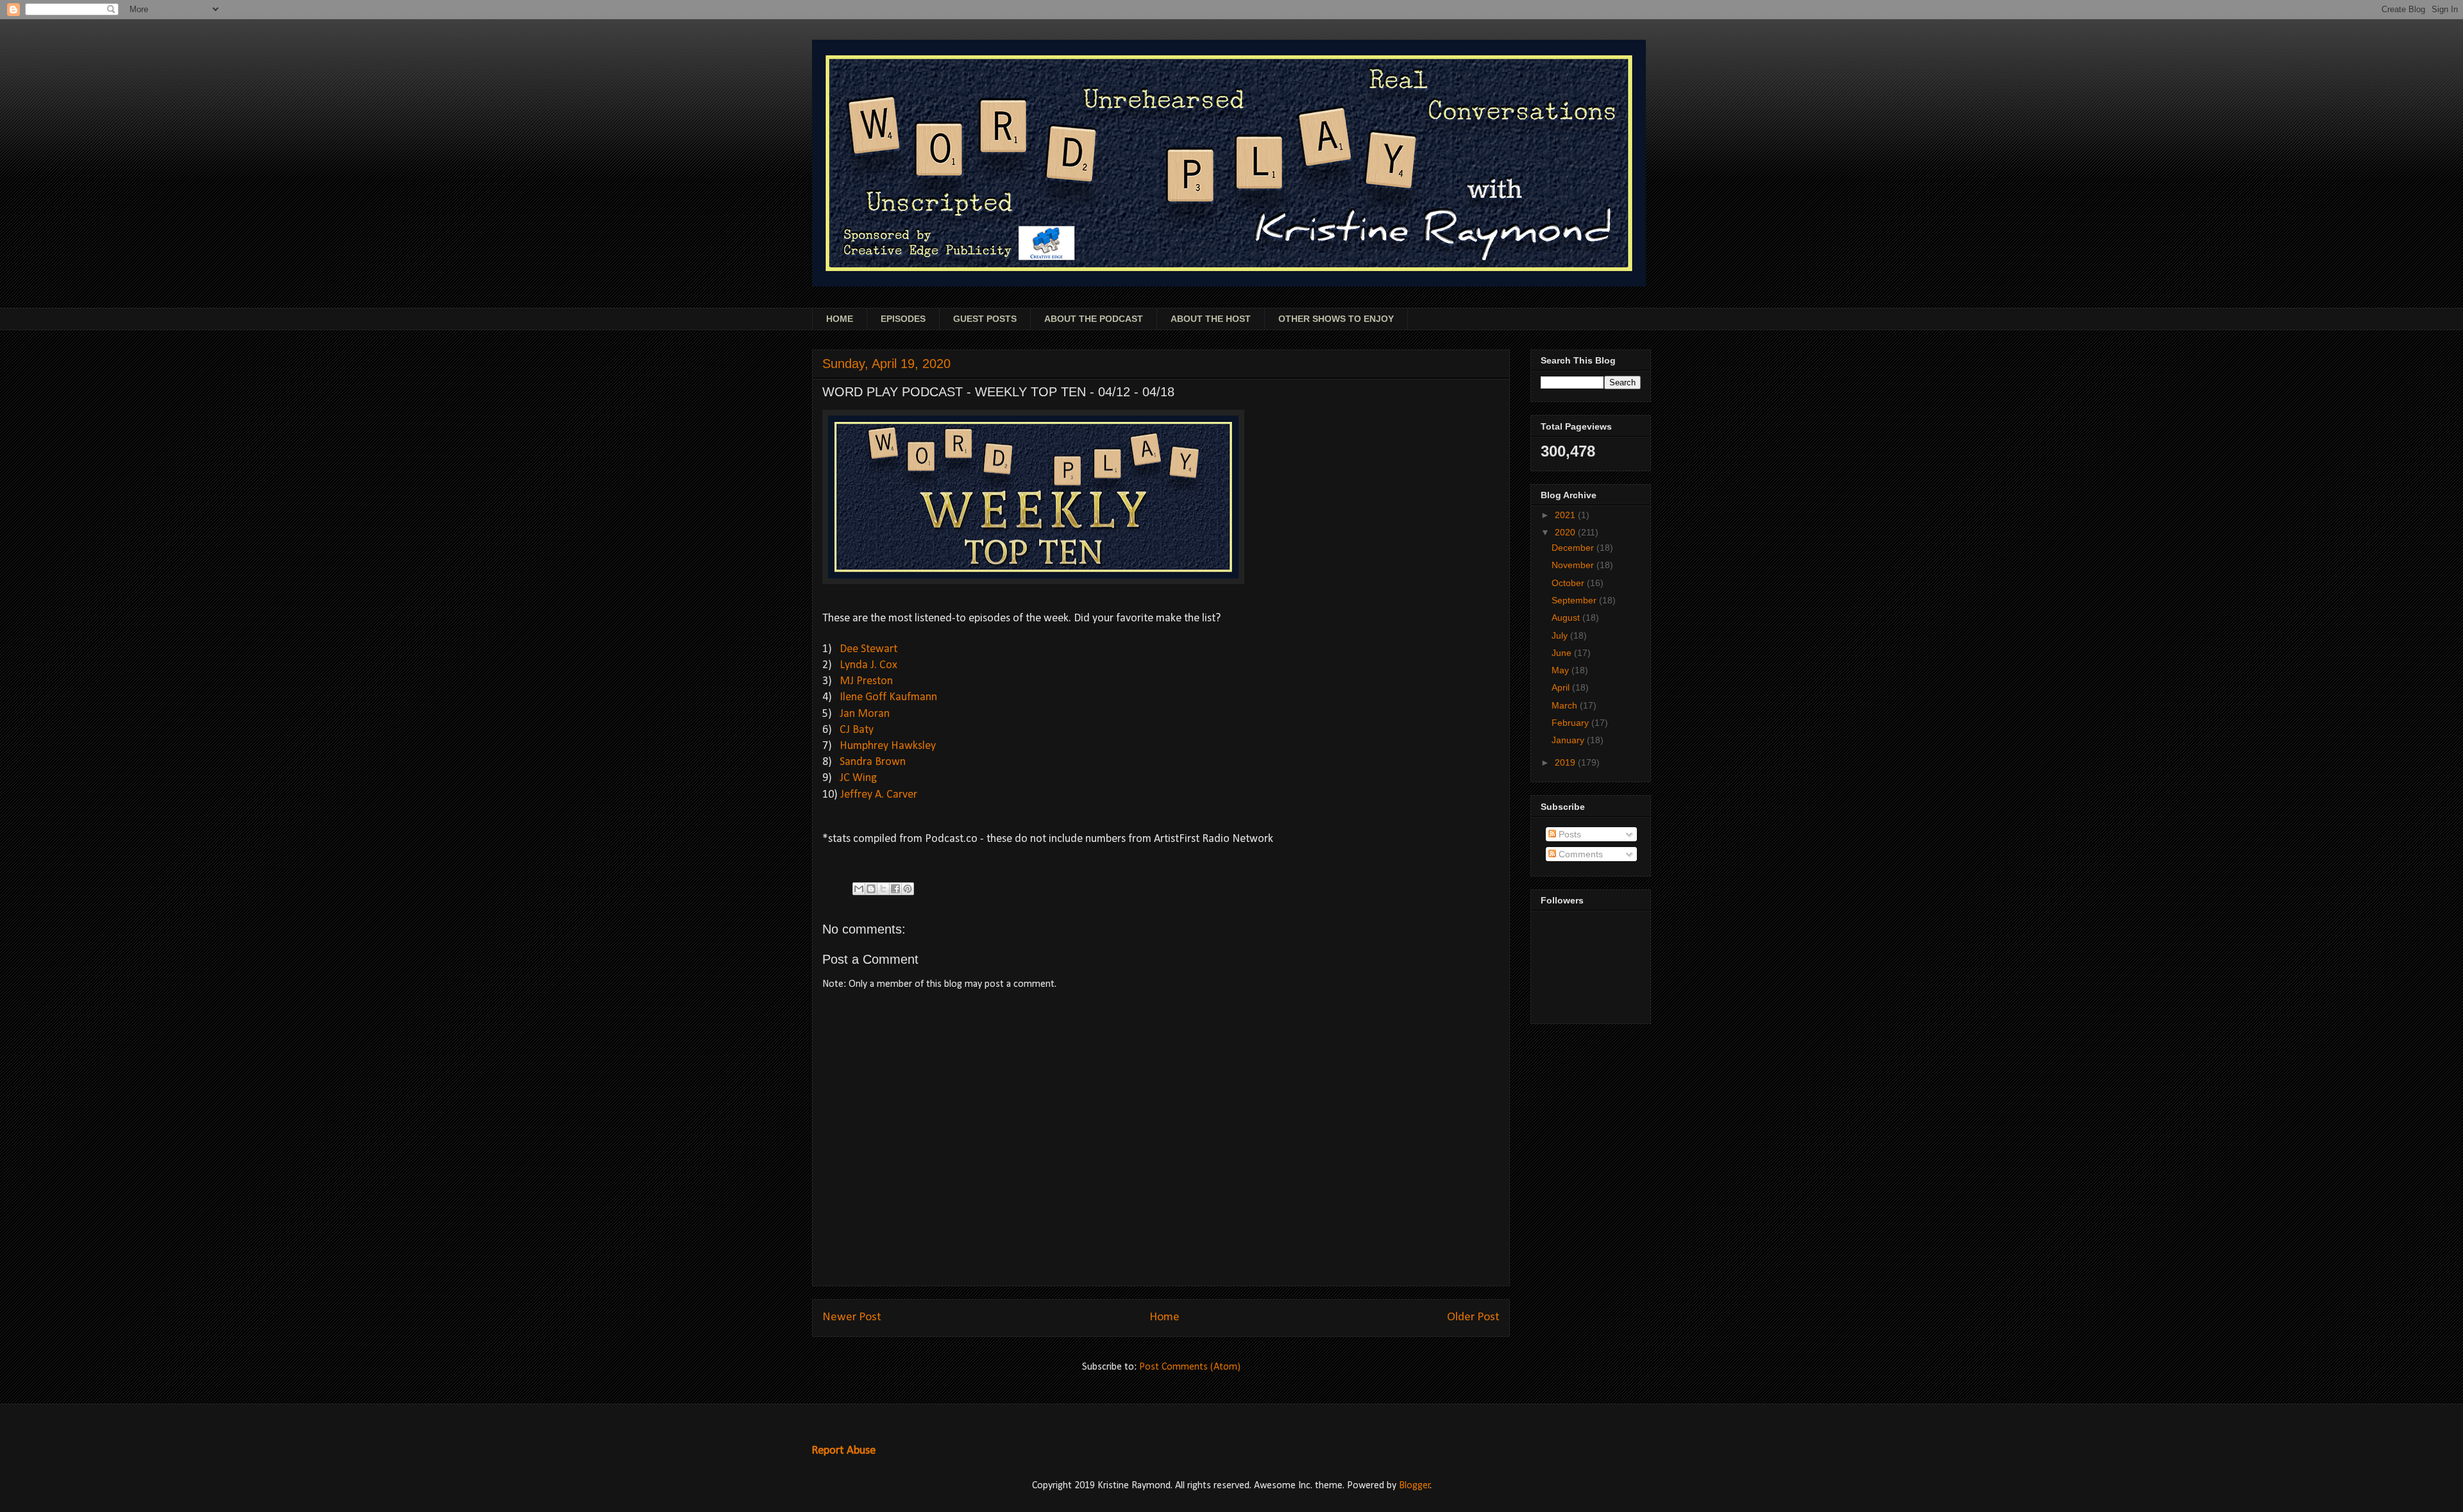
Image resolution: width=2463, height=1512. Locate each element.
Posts (1569, 834)
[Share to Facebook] (895, 889)
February (1571, 723)
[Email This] (859, 889)
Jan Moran (865, 714)
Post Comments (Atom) (1190, 1367)
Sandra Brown (873, 762)
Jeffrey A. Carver (879, 795)
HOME (840, 319)
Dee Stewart (868, 649)
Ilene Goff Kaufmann (888, 697)
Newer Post (852, 1317)
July (1561, 635)
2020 (1566, 532)
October (1569, 583)
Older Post (1473, 1317)
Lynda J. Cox (868, 665)
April (1562, 687)
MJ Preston (866, 681)
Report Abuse (843, 1451)
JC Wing (858, 778)
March (1566, 705)
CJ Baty (857, 730)
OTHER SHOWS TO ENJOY (1336, 319)
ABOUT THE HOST (1211, 319)
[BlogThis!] (871, 889)
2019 (1566, 762)
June (1563, 653)
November (1574, 565)
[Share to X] (883, 889)
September (1575, 600)
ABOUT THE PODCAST (1094, 319)
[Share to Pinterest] (908, 889)
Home (1164, 1317)
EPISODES (903, 319)
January (1569, 740)
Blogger (1415, 1486)
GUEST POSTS (985, 319)
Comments (1579, 854)
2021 (1566, 515)
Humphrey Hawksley (888, 746)
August (1567, 617)
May (1562, 670)
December (1574, 548)
